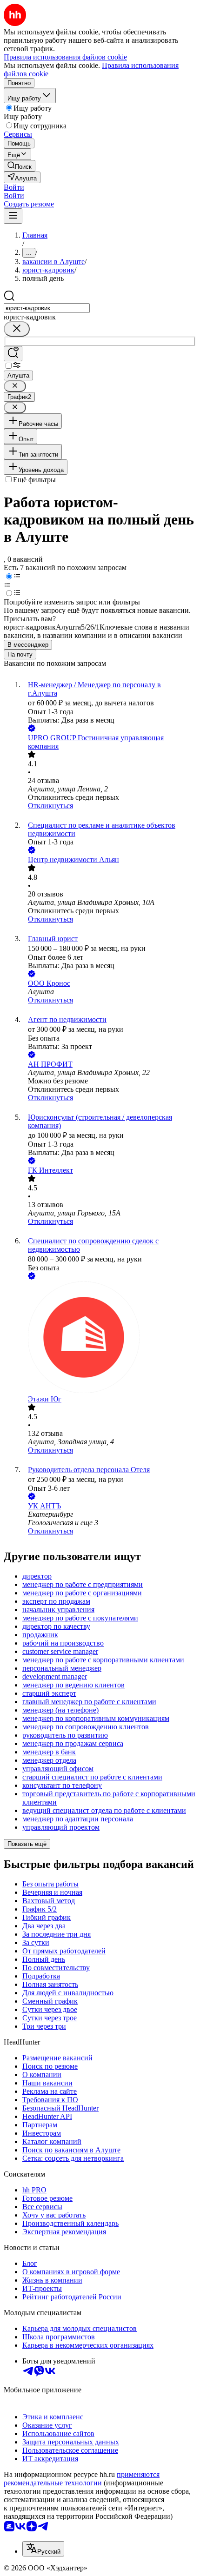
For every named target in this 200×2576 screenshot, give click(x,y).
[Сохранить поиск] (13, 354)
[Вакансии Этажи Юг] (109, 1338)
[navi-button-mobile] (13, 216)
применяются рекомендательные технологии (82, 2479)
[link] (20, 166)
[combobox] (47, 308)
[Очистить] (17, 329)
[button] (14, 187)
